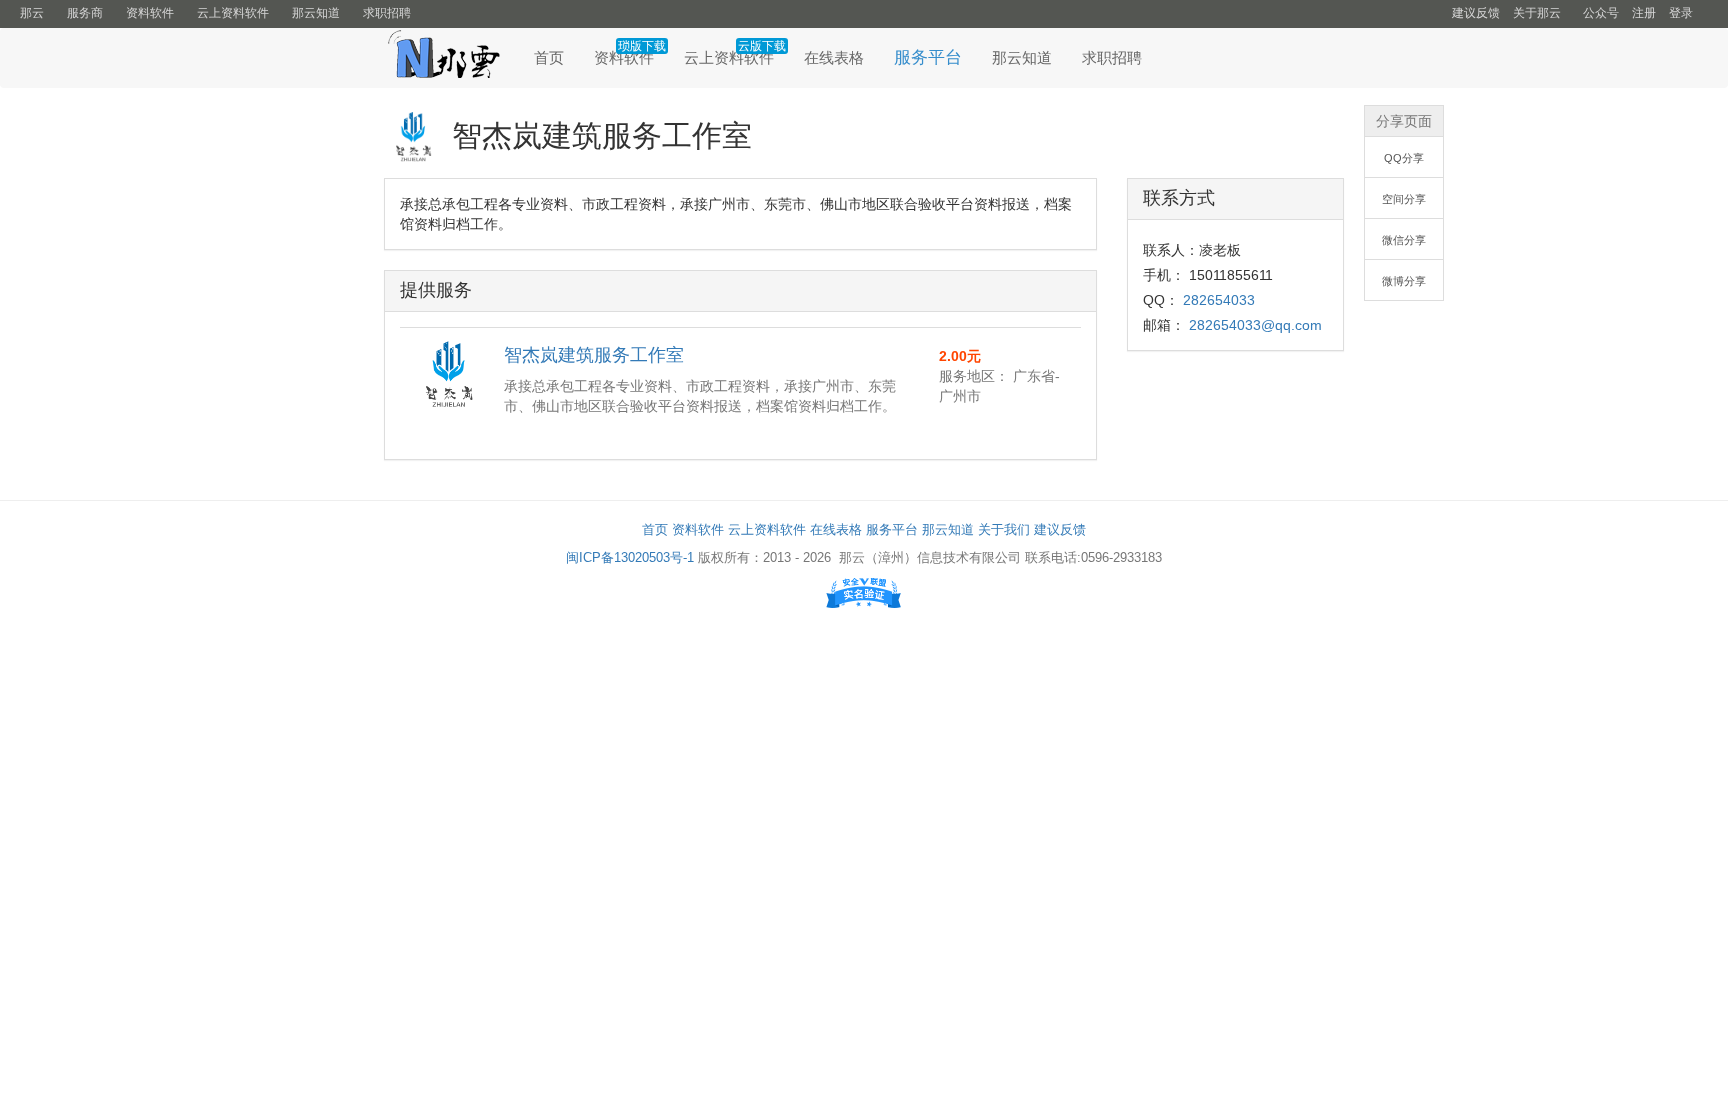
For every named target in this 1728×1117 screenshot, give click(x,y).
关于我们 (1004, 529)
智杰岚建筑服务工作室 (594, 355)
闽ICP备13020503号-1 (630, 557)
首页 (549, 57)
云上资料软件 (233, 13)
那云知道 (316, 13)
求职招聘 (387, 13)
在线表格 (834, 57)
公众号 (1601, 13)
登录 (1681, 13)
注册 (1644, 13)
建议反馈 (1476, 13)
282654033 (1219, 300)
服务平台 (928, 57)
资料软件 (150, 13)
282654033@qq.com (1255, 325)
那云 (32, 13)
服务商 (85, 13)
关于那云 (1537, 13)
